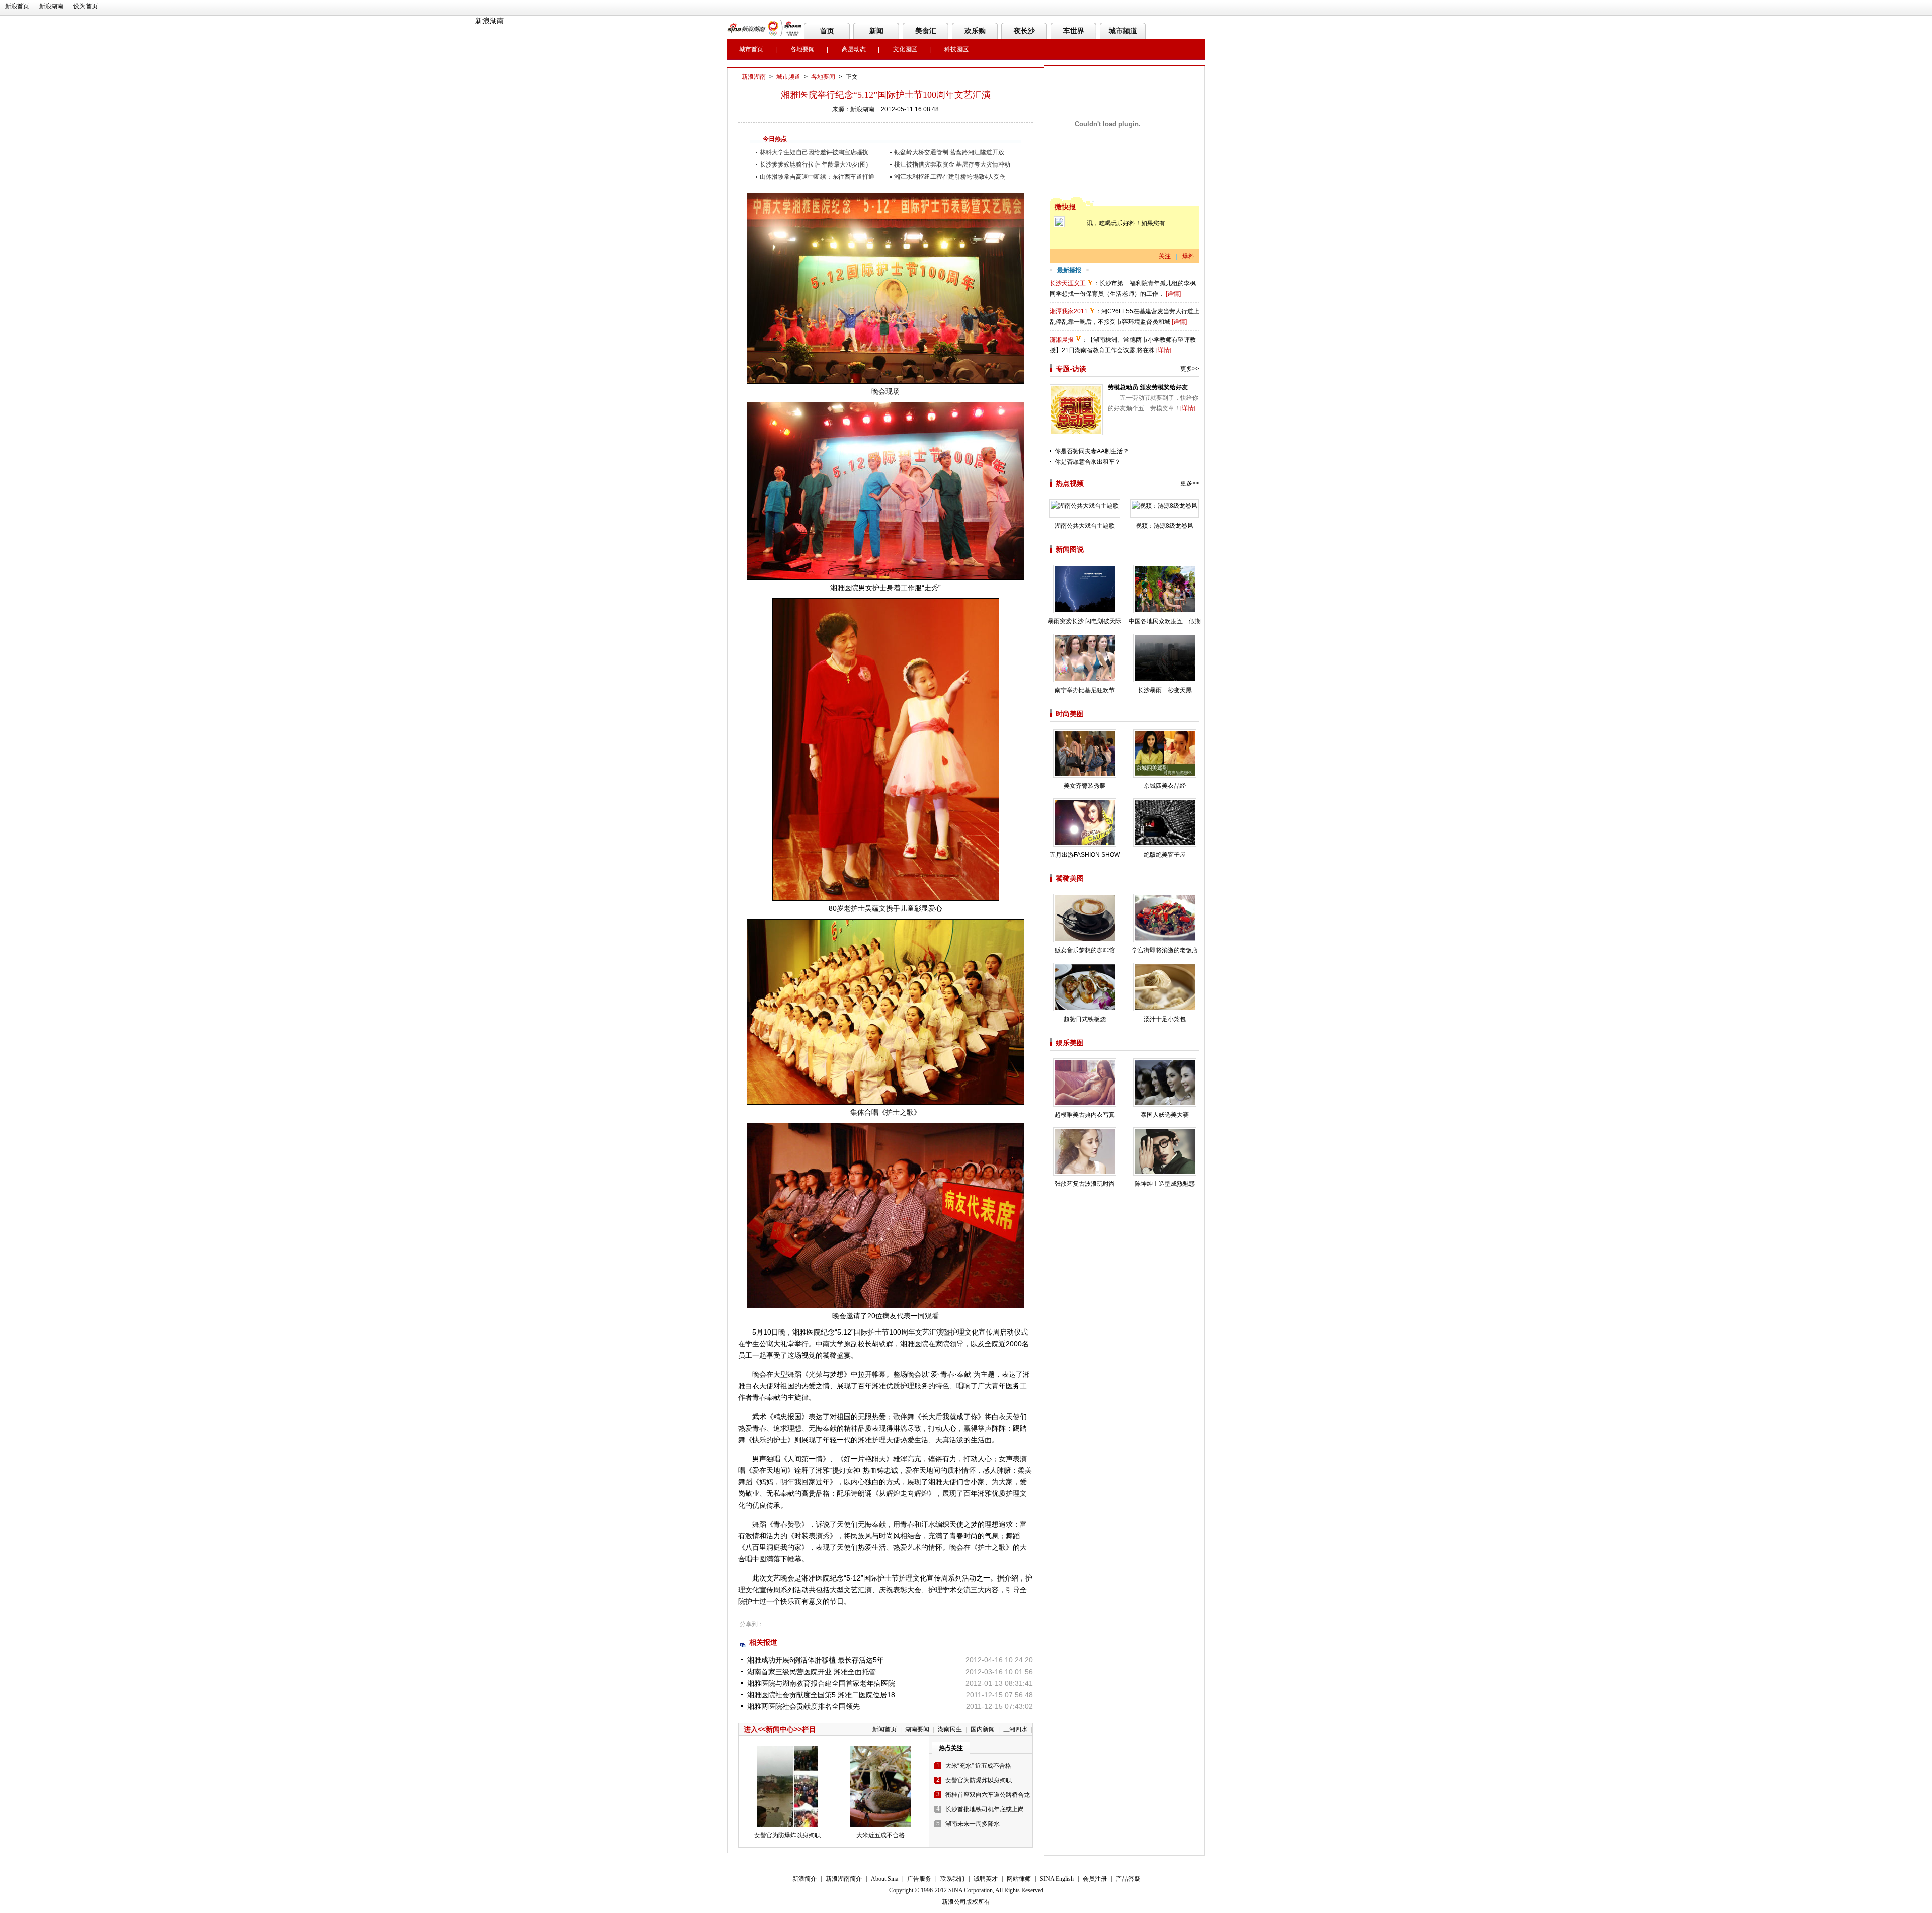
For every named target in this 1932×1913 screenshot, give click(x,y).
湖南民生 (950, 1729)
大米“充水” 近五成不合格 (978, 1766)
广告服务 (919, 1879)
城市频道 (1123, 31)
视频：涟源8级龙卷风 (1164, 526)
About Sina (884, 1879)
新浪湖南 (51, 6)
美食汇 (926, 31)
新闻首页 (884, 1729)
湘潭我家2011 (1069, 311)
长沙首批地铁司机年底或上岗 (985, 1809)
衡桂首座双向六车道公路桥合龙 (988, 1795)
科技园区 (956, 49)
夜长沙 (1024, 31)
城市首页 (751, 49)
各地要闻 (802, 49)
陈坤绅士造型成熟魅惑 (1165, 1184)
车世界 (1074, 31)
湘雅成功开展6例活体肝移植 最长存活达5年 (816, 1660)
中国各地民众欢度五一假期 (1165, 621)
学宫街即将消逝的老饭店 (1165, 950)
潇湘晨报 (1062, 340)
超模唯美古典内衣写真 (1085, 1115)
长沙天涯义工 (1068, 283)
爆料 (1188, 256)
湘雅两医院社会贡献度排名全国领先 (803, 1706)
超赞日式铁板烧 (1085, 1019)
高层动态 (854, 49)
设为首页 (86, 6)
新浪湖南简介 (844, 1879)
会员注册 (1095, 1879)
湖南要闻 (917, 1729)
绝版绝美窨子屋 (1165, 855)
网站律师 (1019, 1879)
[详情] (1173, 294)
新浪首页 (17, 6)
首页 (827, 31)
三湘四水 (1015, 1729)
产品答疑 (1128, 1879)
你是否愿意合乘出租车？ (1088, 462)
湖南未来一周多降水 (973, 1824)
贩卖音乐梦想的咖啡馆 (1085, 950)
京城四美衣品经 (1165, 786)
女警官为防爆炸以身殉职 (787, 1835)
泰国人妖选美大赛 (1165, 1115)
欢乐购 (975, 31)
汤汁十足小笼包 (1165, 1019)
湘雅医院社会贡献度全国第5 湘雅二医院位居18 (821, 1695)
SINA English (1057, 1879)
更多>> (1190, 369)
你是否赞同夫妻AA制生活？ (1092, 451)
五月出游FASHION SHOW (1085, 855)
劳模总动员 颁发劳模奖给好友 (1148, 387)
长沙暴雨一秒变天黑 (1165, 690)
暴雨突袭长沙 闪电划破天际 (1084, 621)
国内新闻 (983, 1729)
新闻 (876, 31)
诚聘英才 (986, 1879)
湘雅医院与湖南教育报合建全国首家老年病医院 (821, 1683)
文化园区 (905, 49)
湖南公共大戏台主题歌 (1085, 526)
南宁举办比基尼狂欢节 (1085, 690)
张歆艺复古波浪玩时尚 (1085, 1184)
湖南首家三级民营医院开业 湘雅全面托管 (812, 1672)
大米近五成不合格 (880, 1835)
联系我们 (952, 1879)
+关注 (1163, 256)
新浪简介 (804, 1879)
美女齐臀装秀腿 (1085, 786)
